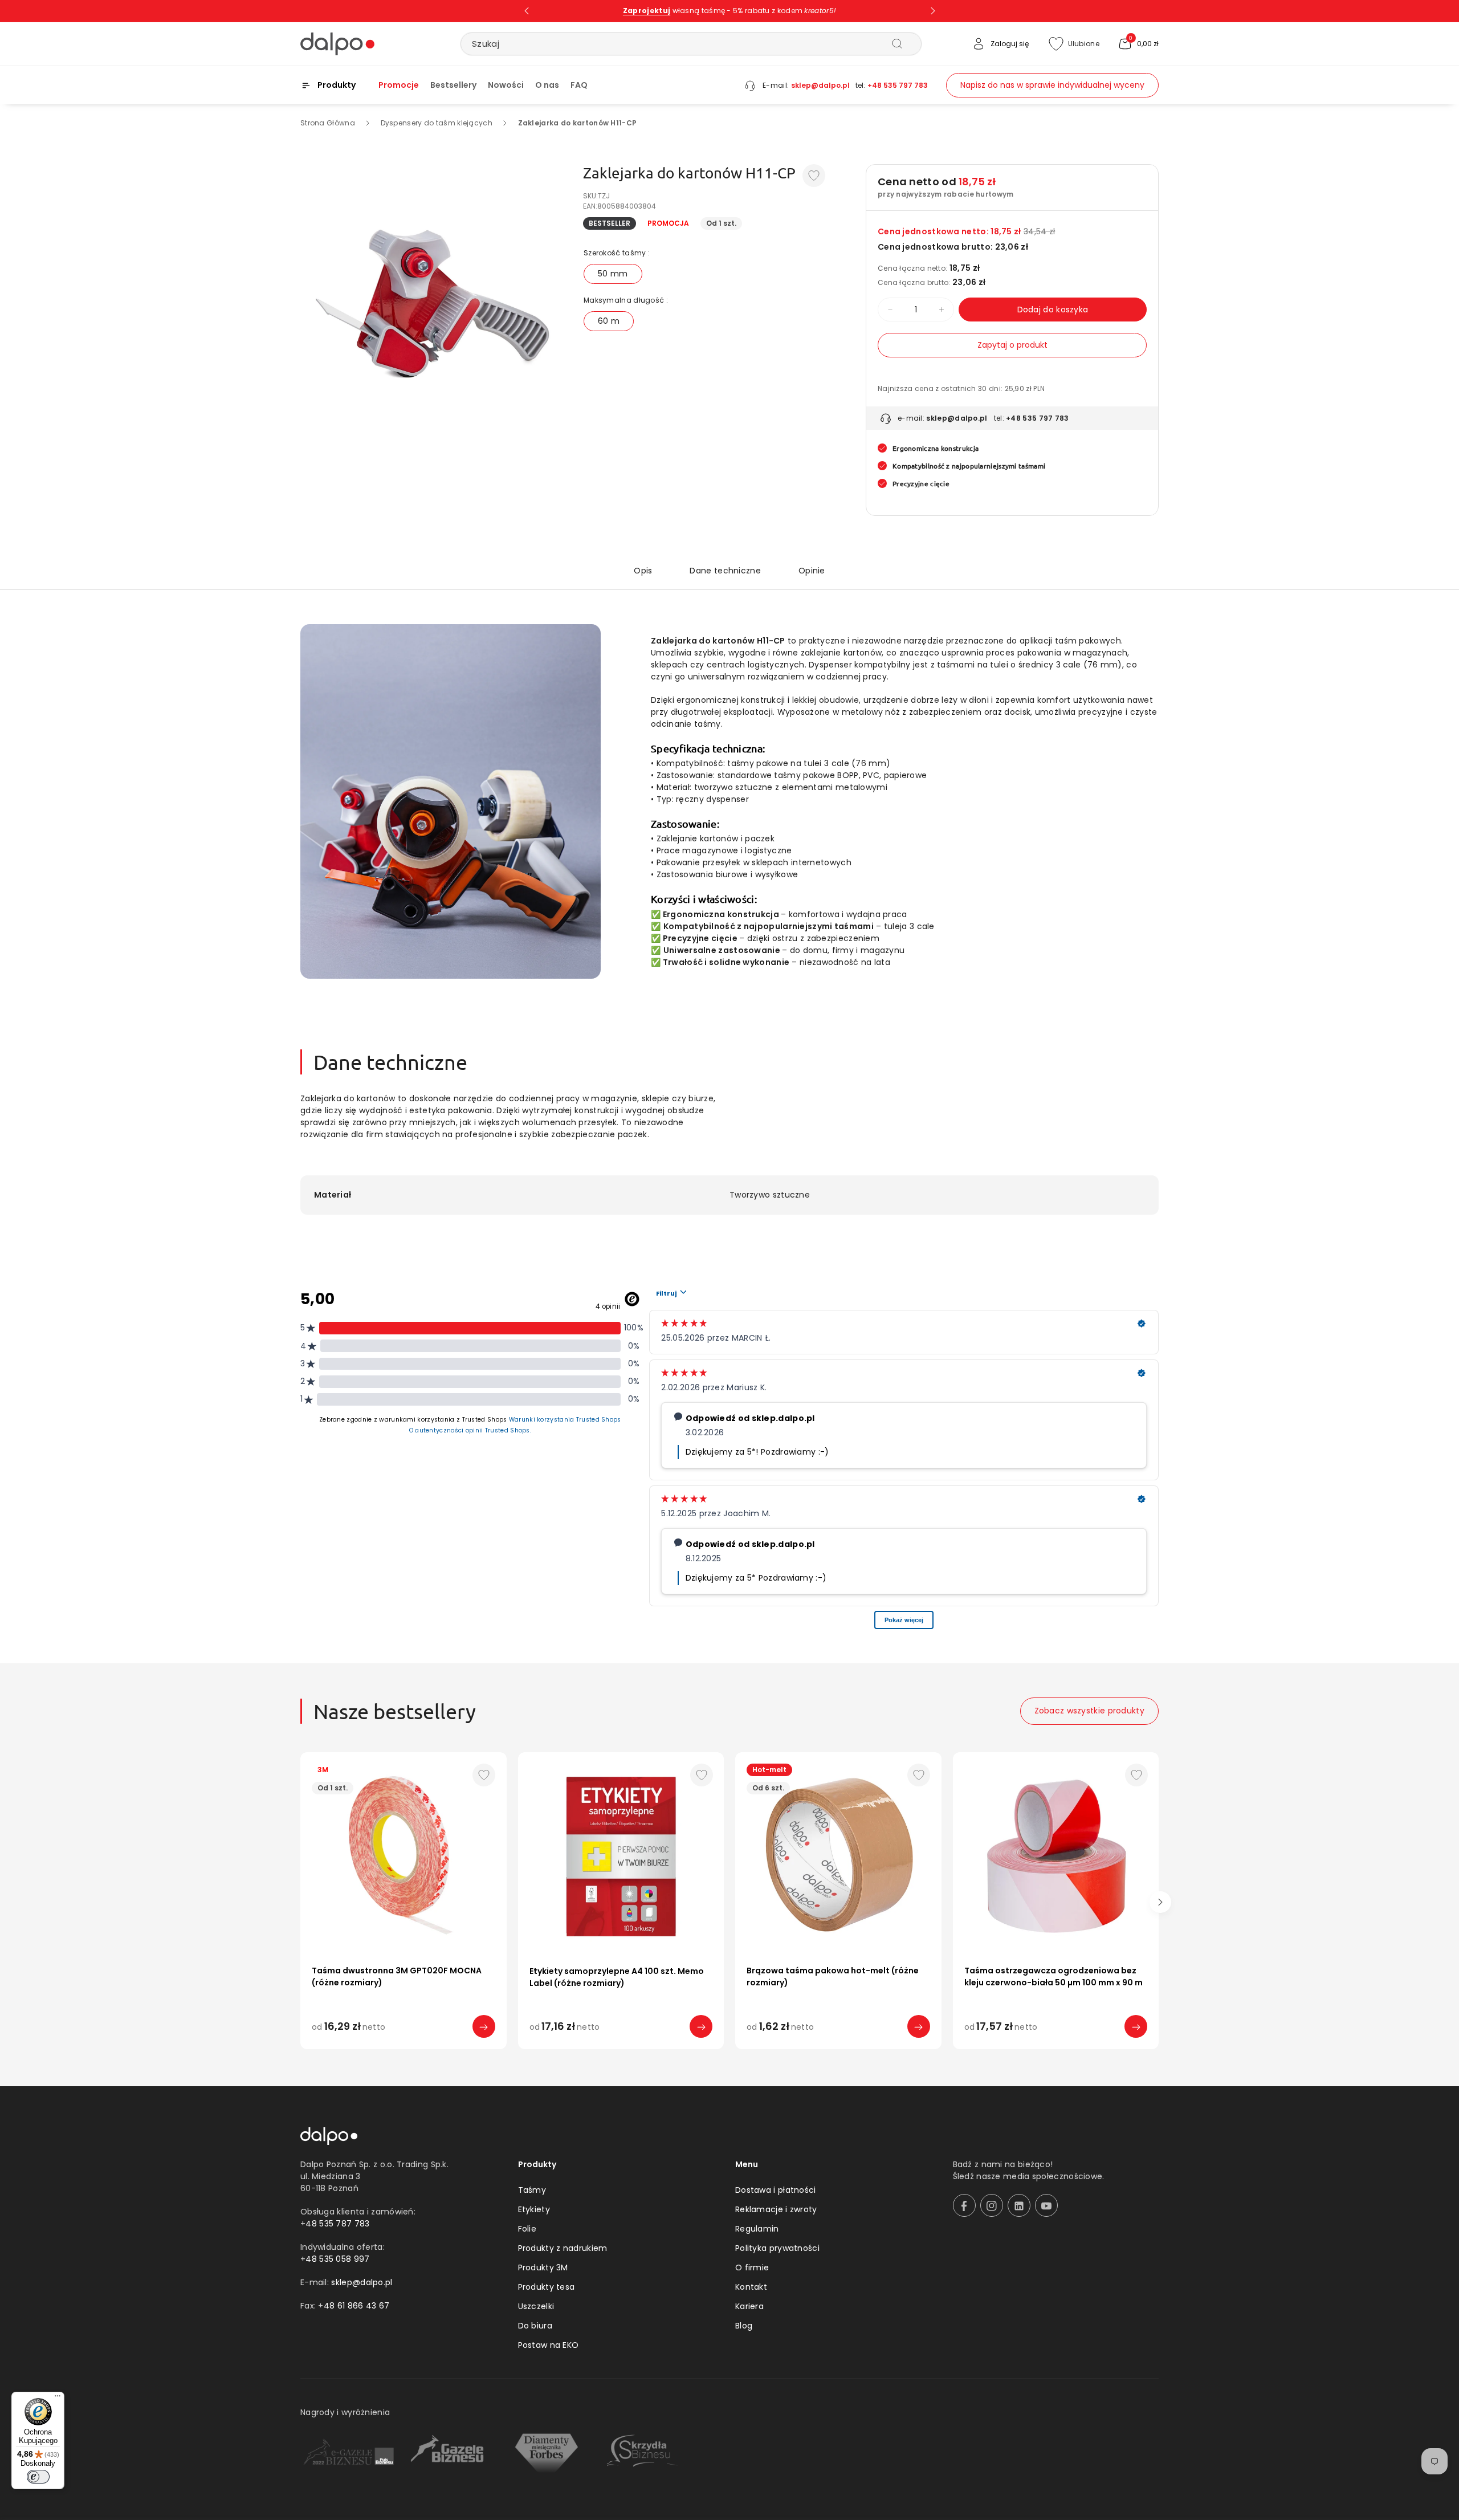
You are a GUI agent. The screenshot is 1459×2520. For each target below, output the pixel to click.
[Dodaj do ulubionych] (814, 176)
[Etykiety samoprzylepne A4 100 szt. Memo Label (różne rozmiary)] (621, 1855)
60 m (609, 321)
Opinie (812, 571)
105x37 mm (592, 2050)
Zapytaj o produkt (1012, 345)
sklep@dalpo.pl (820, 85)
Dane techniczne (725, 571)
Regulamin (757, 2229)
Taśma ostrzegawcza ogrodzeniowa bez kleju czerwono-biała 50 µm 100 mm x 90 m (1054, 1976)
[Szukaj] (897, 43)
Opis (643, 571)
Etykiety (534, 2209)
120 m (919, 2050)
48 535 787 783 (337, 2224)
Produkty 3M (543, 2267)
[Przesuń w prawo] (1160, 1902)
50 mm (613, 274)
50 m (409, 2050)
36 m (766, 2050)
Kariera (749, 2306)
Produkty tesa (547, 2287)
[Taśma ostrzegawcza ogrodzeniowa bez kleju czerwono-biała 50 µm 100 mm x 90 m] (1056, 1855)
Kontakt (751, 2287)
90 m (1003, 2050)
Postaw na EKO (549, 2345)
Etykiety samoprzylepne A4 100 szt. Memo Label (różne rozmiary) (617, 1977)
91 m (881, 2050)
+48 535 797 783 (898, 85)
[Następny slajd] (933, 11)
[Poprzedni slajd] (527, 11)
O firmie (752, 2267)
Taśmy (532, 2190)
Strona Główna (328, 123)
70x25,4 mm (659, 2050)
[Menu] (58, 2399)
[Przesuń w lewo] (299, 1902)
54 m (804, 2050)
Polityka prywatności (777, 2248)
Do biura (535, 2326)
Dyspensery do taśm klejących (437, 123)
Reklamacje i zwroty (776, 2209)
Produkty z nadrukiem (563, 2248)
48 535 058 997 (337, 2259)
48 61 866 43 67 (357, 2306)
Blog (744, 2326)
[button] (1138, 44)
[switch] (38, 2477)
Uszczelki (536, 2306)
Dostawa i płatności (776, 2190)
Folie (527, 2229)
